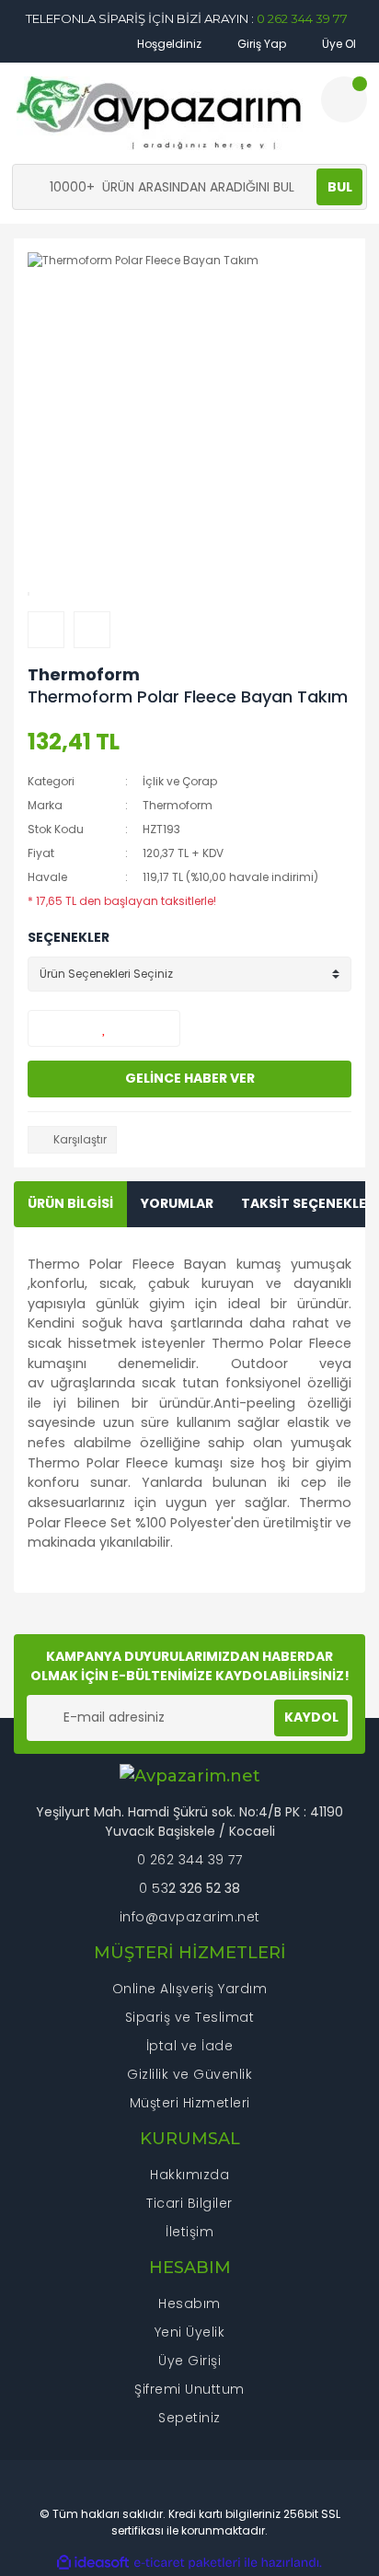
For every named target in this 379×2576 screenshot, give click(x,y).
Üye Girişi (189, 2361)
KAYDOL (311, 1717)
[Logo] (160, 113)
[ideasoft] (93, 2563)
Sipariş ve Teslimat (190, 2017)
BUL (340, 187)
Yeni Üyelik (190, 2332)
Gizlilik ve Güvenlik (189, 2074)
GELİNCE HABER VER (190, 1078)
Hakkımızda (189, 2175)
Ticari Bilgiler (189, 2203)
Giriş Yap (260, 44)
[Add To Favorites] (104, 1028)
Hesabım (189, 2303)
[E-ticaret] (187, 2562)
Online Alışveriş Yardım (190, 1989)
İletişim (189, 2232)
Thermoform (84, 674)
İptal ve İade (190, 2046)
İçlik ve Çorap (180, 781)
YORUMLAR (177, 1203)
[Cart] (344, 99)
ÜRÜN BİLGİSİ (70, 1203)
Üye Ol (338, 44)
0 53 (154, 1888)
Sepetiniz (189, 2418)
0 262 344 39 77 (302, 18)
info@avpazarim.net (190, 1917)
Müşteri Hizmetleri (190, 2103)
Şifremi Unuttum (189, 2389)
